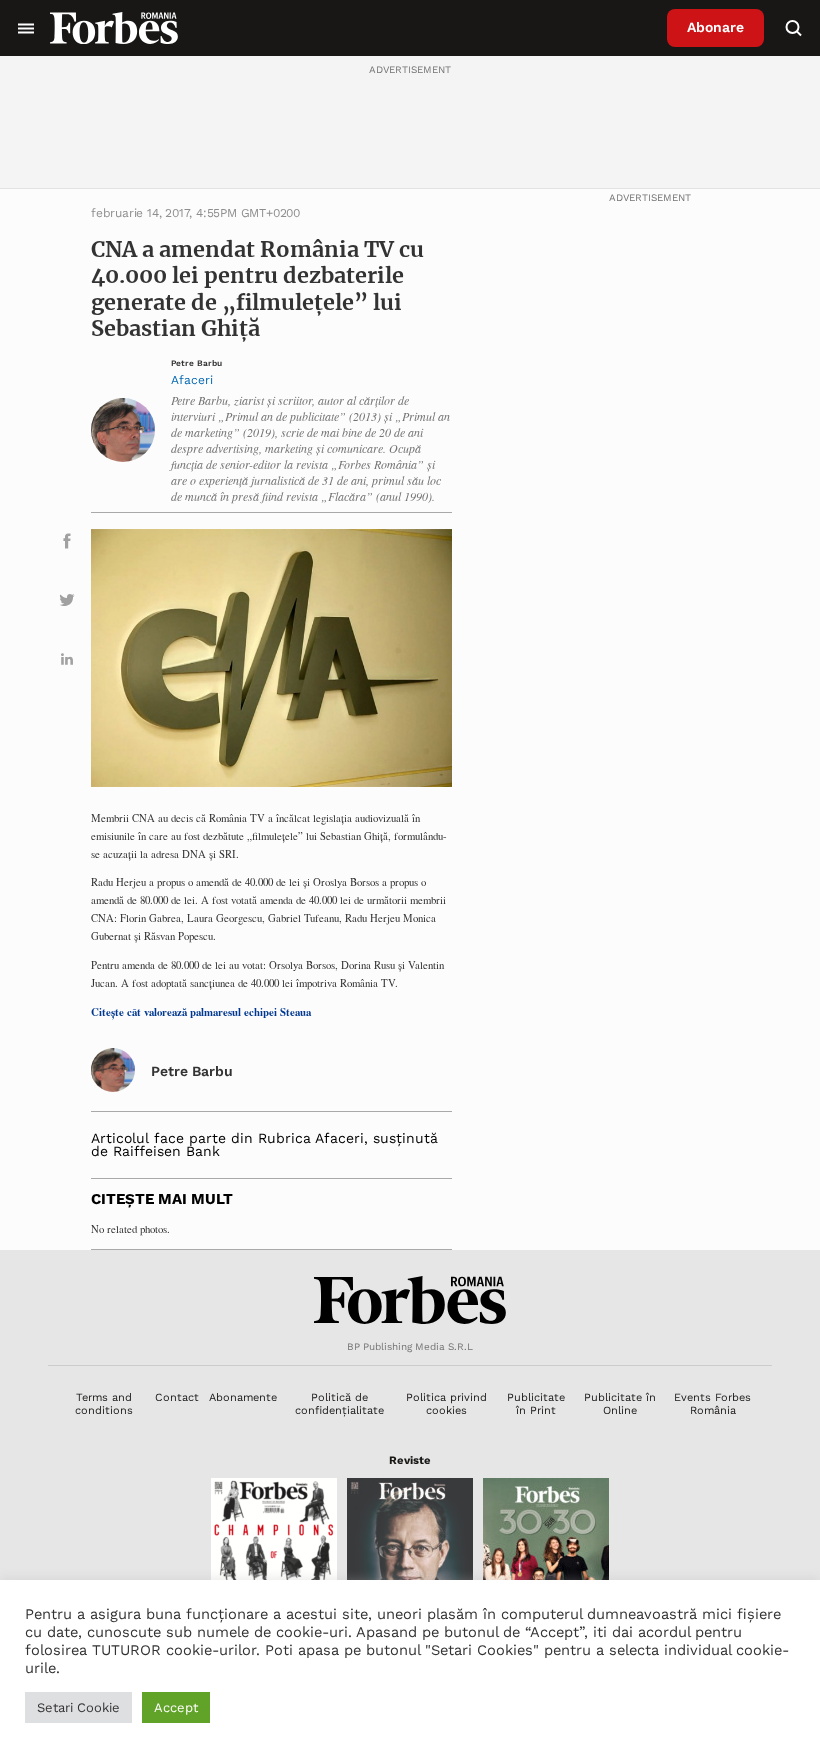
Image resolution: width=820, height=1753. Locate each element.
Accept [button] (176, 1707)
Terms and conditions (104, 1404)
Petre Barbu (196, 363)
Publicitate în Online (620, 1404)
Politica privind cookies (446, 1404)
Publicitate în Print (536, 1404)
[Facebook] (67, 544)
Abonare (715, 27)
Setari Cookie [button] (78, 1707)
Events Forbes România (712, 1404)
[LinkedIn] (67, 662)
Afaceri (192, 380)
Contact (177, 1397)
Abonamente (243, 1397)
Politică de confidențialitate (339, 1404)
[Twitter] (67, 603)
